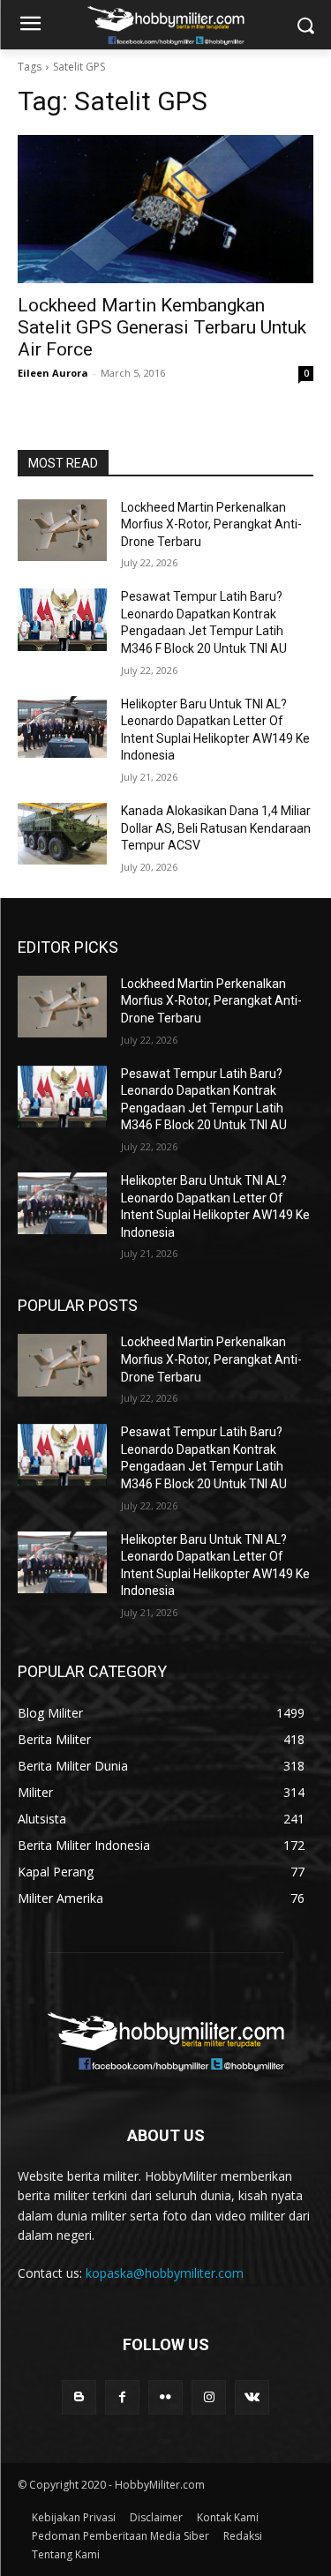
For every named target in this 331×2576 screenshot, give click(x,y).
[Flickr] (165, 2397)
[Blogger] (79, 2397)
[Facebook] (122, 2397)
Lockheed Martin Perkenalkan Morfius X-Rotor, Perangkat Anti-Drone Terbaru (211, 524)
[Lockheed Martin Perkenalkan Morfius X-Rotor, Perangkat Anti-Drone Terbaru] (62, 530)
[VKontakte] (252, 2397)
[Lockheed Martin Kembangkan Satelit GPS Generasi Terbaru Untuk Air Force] (165, 209)
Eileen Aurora (53, 373)
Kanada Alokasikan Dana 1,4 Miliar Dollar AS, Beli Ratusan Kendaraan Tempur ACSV (216, 828)
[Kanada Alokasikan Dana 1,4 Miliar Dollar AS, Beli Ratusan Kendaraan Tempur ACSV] (62, 834)
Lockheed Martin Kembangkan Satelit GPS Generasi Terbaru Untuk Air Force (162, 327)
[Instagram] (209, 2397)
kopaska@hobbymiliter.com (165, 2273)
